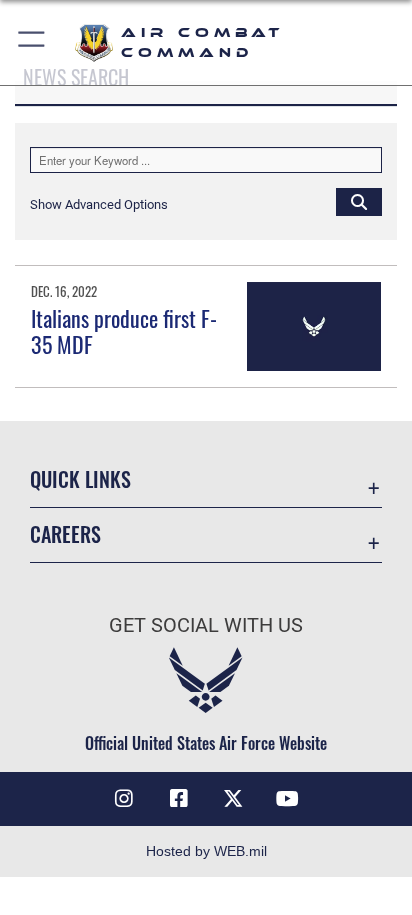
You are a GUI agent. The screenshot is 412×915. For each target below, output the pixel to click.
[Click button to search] (359, 201)
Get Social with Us (206, 625)
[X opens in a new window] (233, 799)
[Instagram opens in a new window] (124, 799)
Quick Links (80, 479)
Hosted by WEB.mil (206, 851)
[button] (32, 42)
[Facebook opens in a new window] (179, 799)
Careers (65, 534)
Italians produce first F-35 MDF (124, 331)
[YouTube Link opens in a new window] (288, 799)
